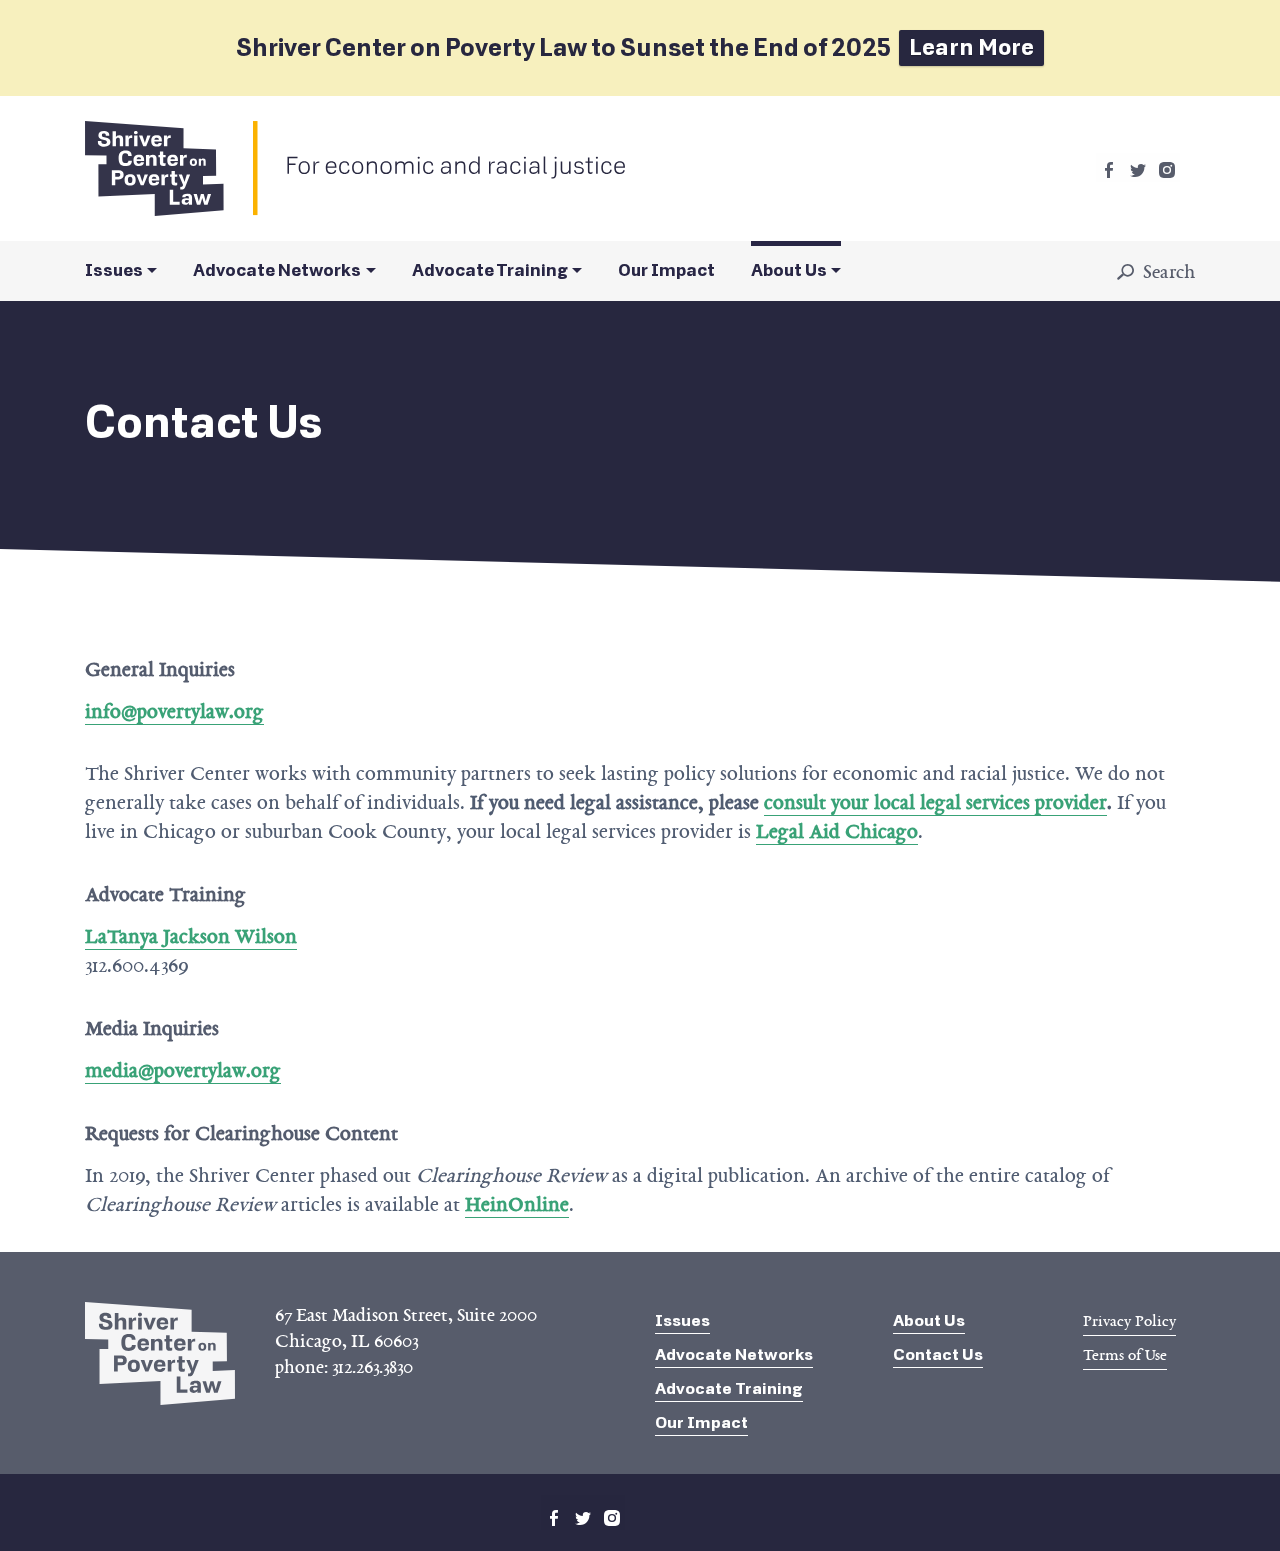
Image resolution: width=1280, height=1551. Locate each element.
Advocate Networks (277, 270)
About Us (789, 270)
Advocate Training (490, 270)
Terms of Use (1125, 1355)
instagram (1167, 170)
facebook (1109, 170)
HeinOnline (517, 1204)
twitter (1138, 170)
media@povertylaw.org (183, 1070)
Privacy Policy (1129, 1321)
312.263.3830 (372, 1367)
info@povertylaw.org (174, 711)
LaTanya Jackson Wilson (191, 936)
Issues (114, 270)
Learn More (971, 47)
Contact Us (938, 1354)
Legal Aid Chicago (837, 831)
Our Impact (666, 270)
